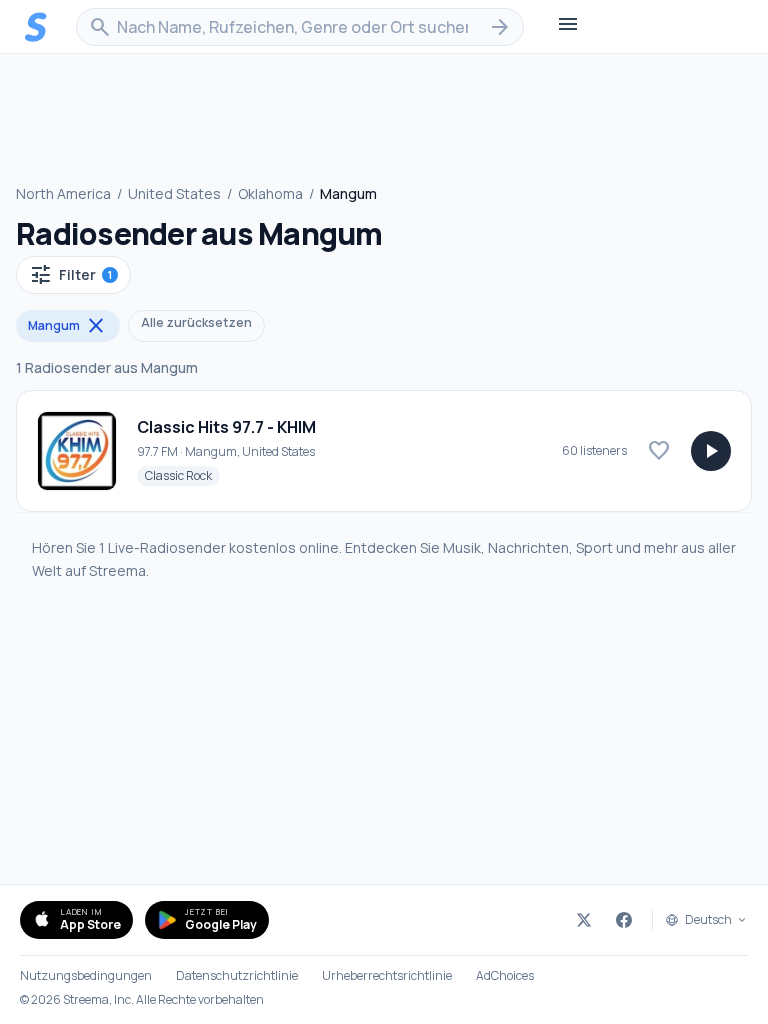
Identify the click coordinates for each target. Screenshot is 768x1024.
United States (174, 193)
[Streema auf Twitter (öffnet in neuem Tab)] (584, 920)
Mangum (68, 326)
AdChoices (505, 976)
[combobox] (300, 27)
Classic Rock (182, 475)
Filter (70, 275)
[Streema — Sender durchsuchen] (36, 27)
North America (63, 193)
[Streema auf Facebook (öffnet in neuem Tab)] (624, 920)
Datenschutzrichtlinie (237, 976)
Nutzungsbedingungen (86, 976)
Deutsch (708, 920)
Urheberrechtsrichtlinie (387, 976)
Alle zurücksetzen (196, 322)
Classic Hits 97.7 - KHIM (226, 427)
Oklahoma (270, 193)
